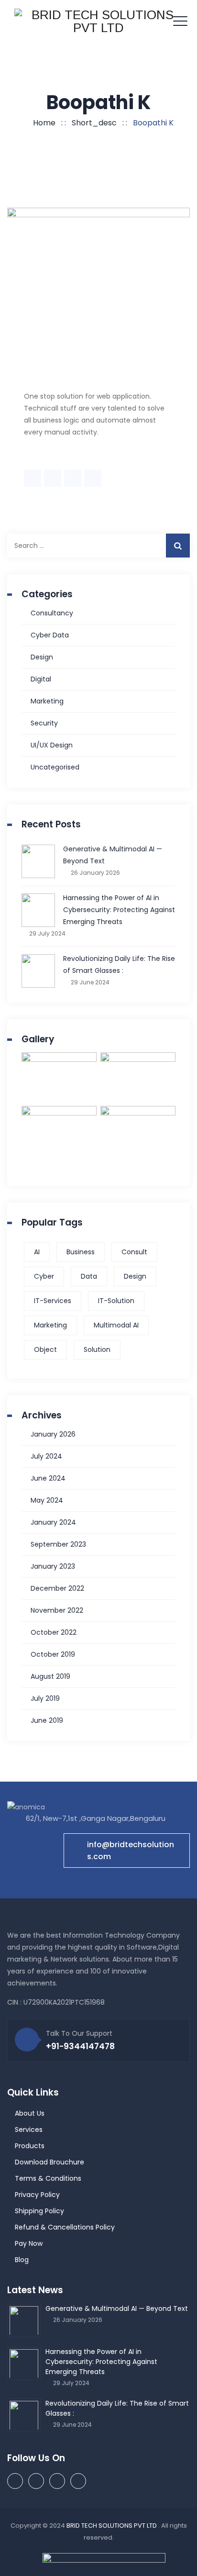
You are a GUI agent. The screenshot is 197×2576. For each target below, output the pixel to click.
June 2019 (47, 1720)
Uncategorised (55, 767)
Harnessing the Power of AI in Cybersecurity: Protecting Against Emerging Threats (119, 910)
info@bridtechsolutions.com (131, 1851)
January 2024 (53, 1522)
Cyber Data (50, 635)
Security (44, 723)
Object (45, 1349)
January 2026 (53, 1434)
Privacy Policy (37, 2195)
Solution (97, 1349)
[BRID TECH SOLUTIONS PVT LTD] (98, 21)
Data (89, 1276)
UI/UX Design (52, 745)
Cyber (44, 1276)
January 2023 (53, 1566)
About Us (30, 2113)
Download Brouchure (49, 2162)
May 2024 (47, 1500)
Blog (22, 2260)
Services (29, 2130)
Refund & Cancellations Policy (65, 2227)
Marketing (47, 701)
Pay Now (29, 2243)
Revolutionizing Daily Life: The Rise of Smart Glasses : (119, 965)
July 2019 (45, 1698)
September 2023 (58, 1544)
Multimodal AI (116, 1325)
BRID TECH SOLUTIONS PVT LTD (112, 2526)
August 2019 (50, 1676)
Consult (134, 1252)
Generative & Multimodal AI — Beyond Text (113, 855)
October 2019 (53, 1654)
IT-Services (53, 1301)
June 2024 (48, 1478)
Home (42, 123)
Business (81, 1252)
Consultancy (52, 613)
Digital (41, 679)
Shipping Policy (39, 2211)
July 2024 (46, 1456)
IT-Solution (116, 1301)
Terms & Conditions (48, 2178)
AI (37, 1252)
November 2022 (57, 1610)
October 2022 (54, 1632)
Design (42, 657)
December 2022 (57, 1588)
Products (30, 2146)
